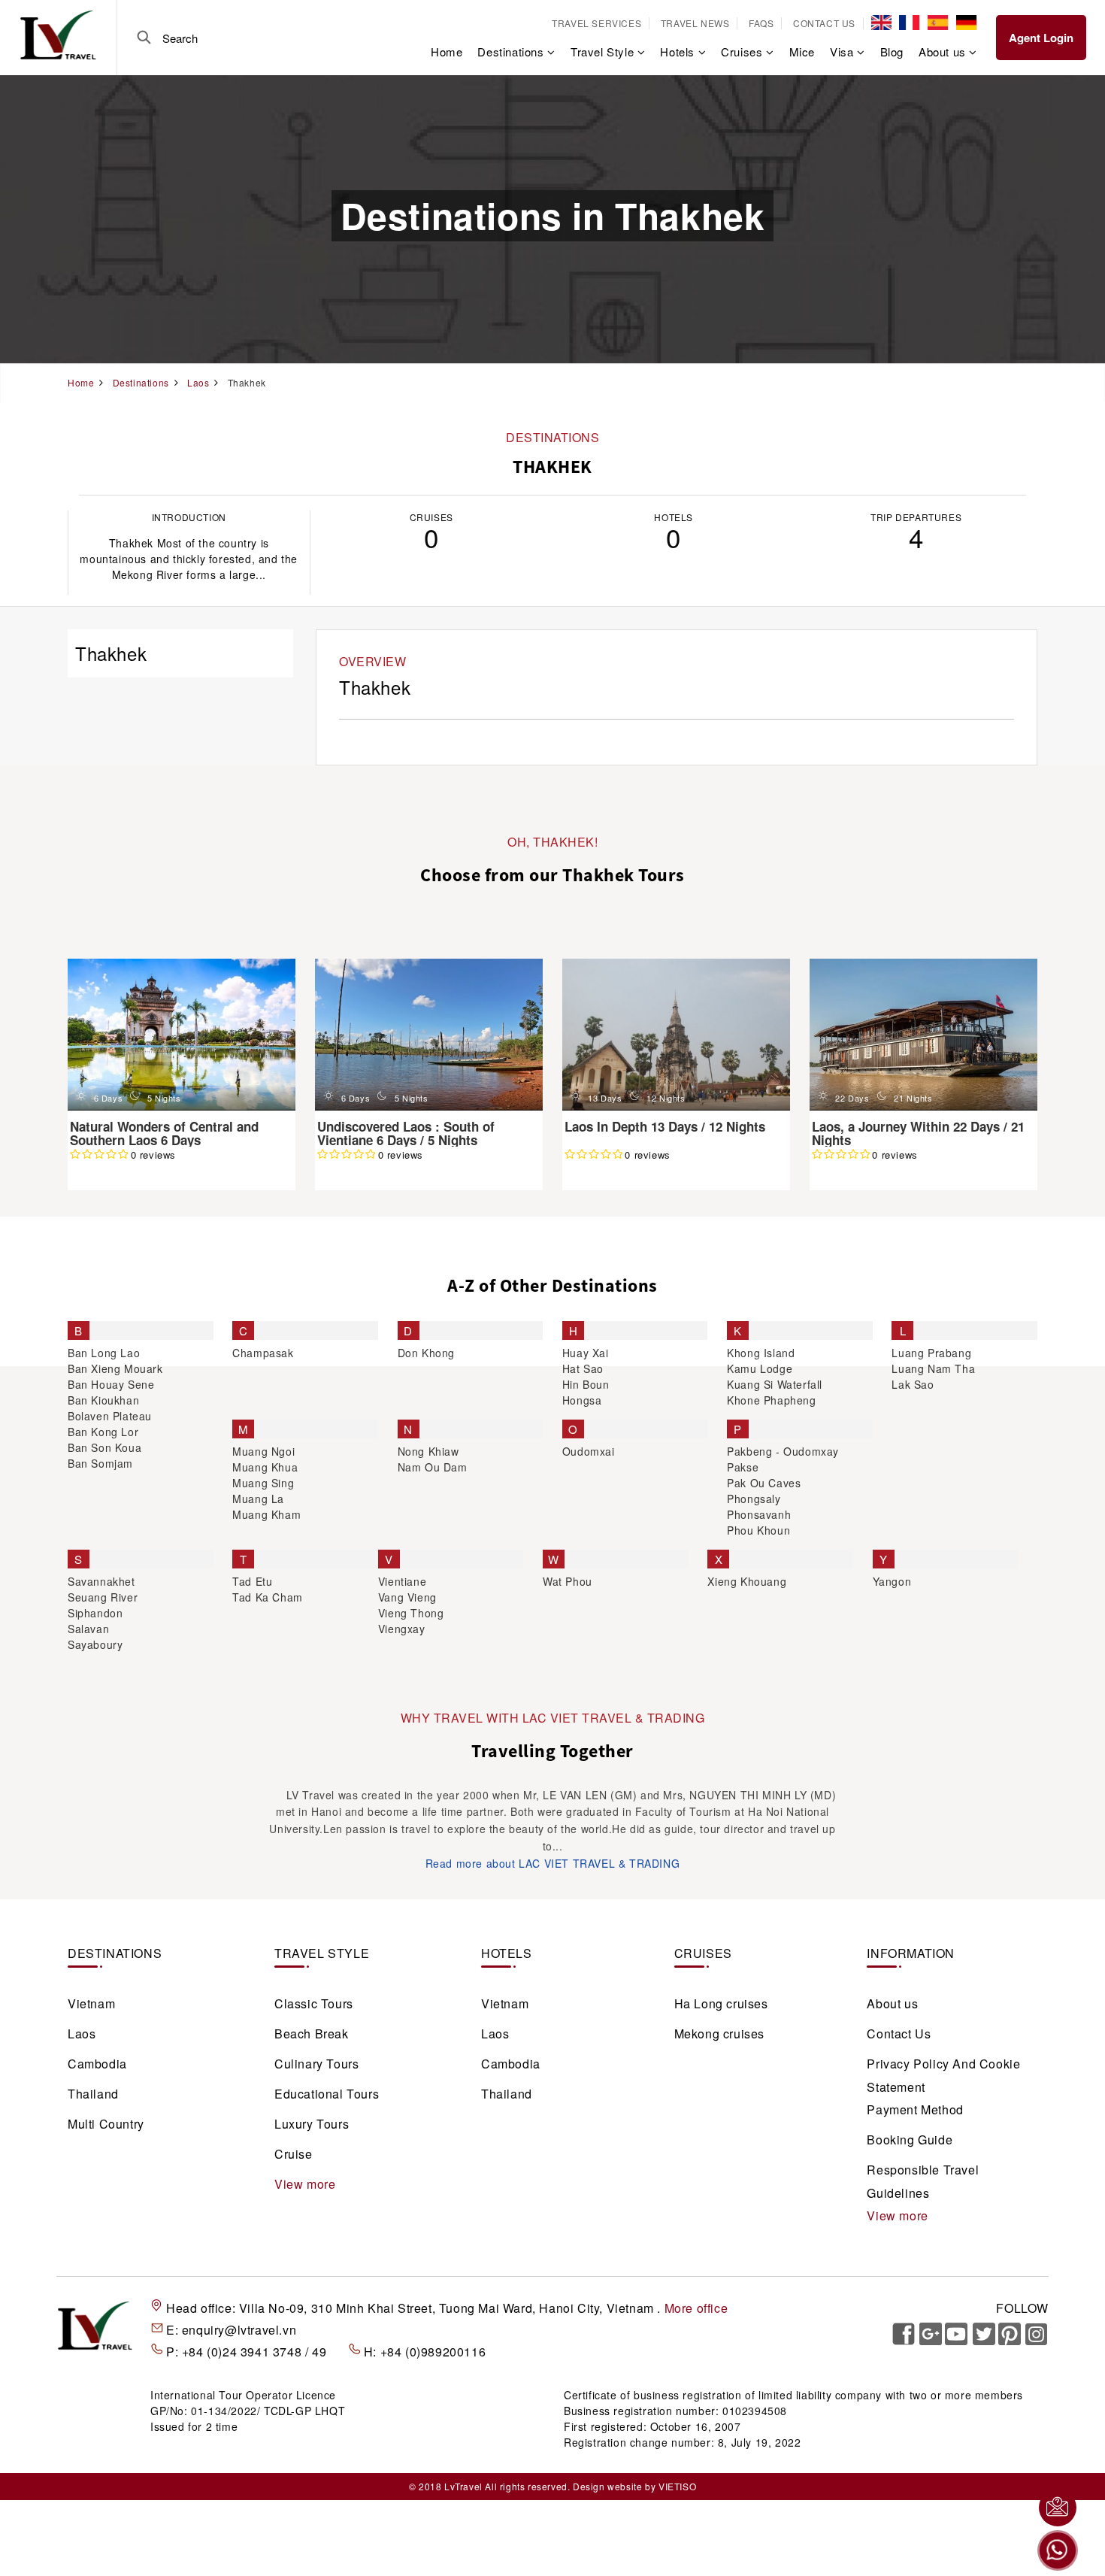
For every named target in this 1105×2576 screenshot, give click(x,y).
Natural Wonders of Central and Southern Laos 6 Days (164, 1133)
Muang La (258, 1499)
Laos (82, 2034)
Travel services (596, 23)
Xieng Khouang (747, 1581)
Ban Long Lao (104, 1353)
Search (144, 38)
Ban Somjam (100, 1463)
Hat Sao (583, 1368)
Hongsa (582, 1400)
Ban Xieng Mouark (115, 1368)
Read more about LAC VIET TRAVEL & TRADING (553, 1863)
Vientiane (402, 1581)
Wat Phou (568, 1581)
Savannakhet (101, 1581)
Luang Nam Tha (933, 1368)
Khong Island (761, 1353)
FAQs (761, 23)
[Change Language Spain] (938, 23)
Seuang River (103, 1597)
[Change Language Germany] (966, 23)
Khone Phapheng (771, 1400)
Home (447, 52)
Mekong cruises (719, 2034)
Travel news (695, 23)
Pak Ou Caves (764, 1483)
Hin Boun (586, 1384)
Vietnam (91, 2003)
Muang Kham (266, 1514)
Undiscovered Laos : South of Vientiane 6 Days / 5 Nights (406, 1133)
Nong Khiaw (428, 1451)
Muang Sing (263, 1483)
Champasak (263, 1353)
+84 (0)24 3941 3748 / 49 (256, 2352)
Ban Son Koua (104, 1447)
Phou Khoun (758, 1530)
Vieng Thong (411, 1613)
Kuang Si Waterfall (775, 1384)
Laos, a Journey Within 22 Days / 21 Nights (918, 1133)
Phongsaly (754, 1499)
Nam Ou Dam (433, 1467)
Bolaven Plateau (110, 1416)
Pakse (743, 1467)
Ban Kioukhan (103, 1400)
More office (696, 2308)
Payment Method (915, 2109)
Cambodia (97, 2064)
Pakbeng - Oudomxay (783, 1451)
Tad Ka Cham (268, 1597)
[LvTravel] (58, 34)
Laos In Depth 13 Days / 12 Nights (665, 1126)
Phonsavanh (759, 1514)
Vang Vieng (407, 1597)
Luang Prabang (931, 1353)
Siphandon (95, 1613)
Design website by (614, 2486)
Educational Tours (327, 2094)
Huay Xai (586, 1353)
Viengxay (402, 1629)
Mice (802, 52)
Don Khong (426, 1353)
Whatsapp (1058, 2550)
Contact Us (824, 23)
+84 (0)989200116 (433, 2352)
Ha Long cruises (721, 2003)
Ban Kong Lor (103, 1432)
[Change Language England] (881, 23)
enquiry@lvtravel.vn (239, 2330)
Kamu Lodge (760, 1368)
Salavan (88, 1629)
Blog (892, 52)
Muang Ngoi (263, 1451)
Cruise (294, 2154)
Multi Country (106, 2124)
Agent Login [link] (1041, 38)
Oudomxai (589, 1451)
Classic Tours (314, 2003)
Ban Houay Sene (111, 1384)
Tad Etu (252, 1581)
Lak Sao (913, 1384)
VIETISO (677, 2486)
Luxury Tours (312, 2124)
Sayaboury (95, 1644)
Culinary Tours (316, 2064)
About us (892, 2003)
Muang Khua (265, 1467)
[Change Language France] (909, 23)
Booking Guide (910, 2140)
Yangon (892, 1581)
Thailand (93, 2094)
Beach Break (312, 2034)
